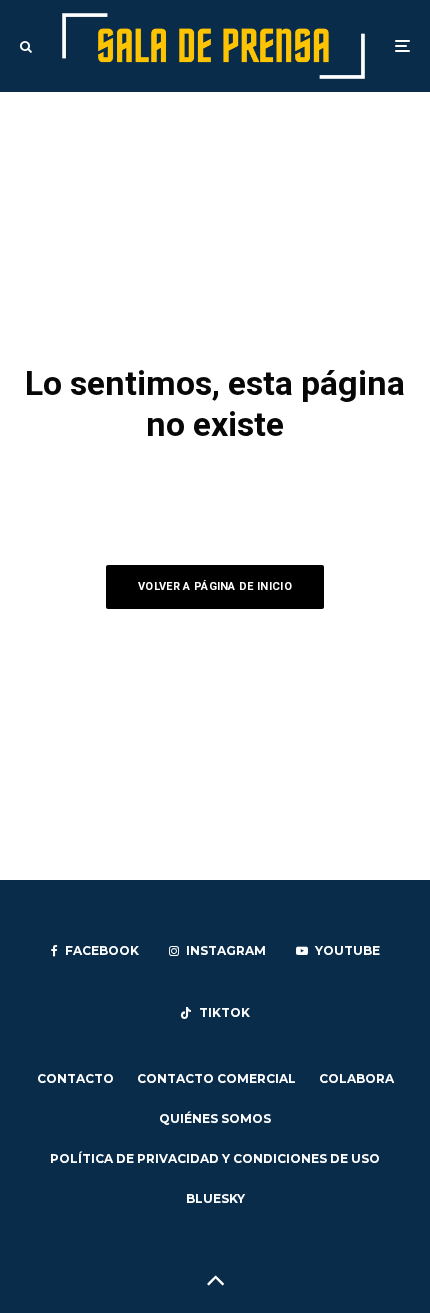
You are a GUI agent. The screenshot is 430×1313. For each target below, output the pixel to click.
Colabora (356, 1078)
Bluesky (215, 1198)
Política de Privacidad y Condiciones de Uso (215, 1158)
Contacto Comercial (216, 1078)
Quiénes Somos (215, 1118)
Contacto (75, 1078)
